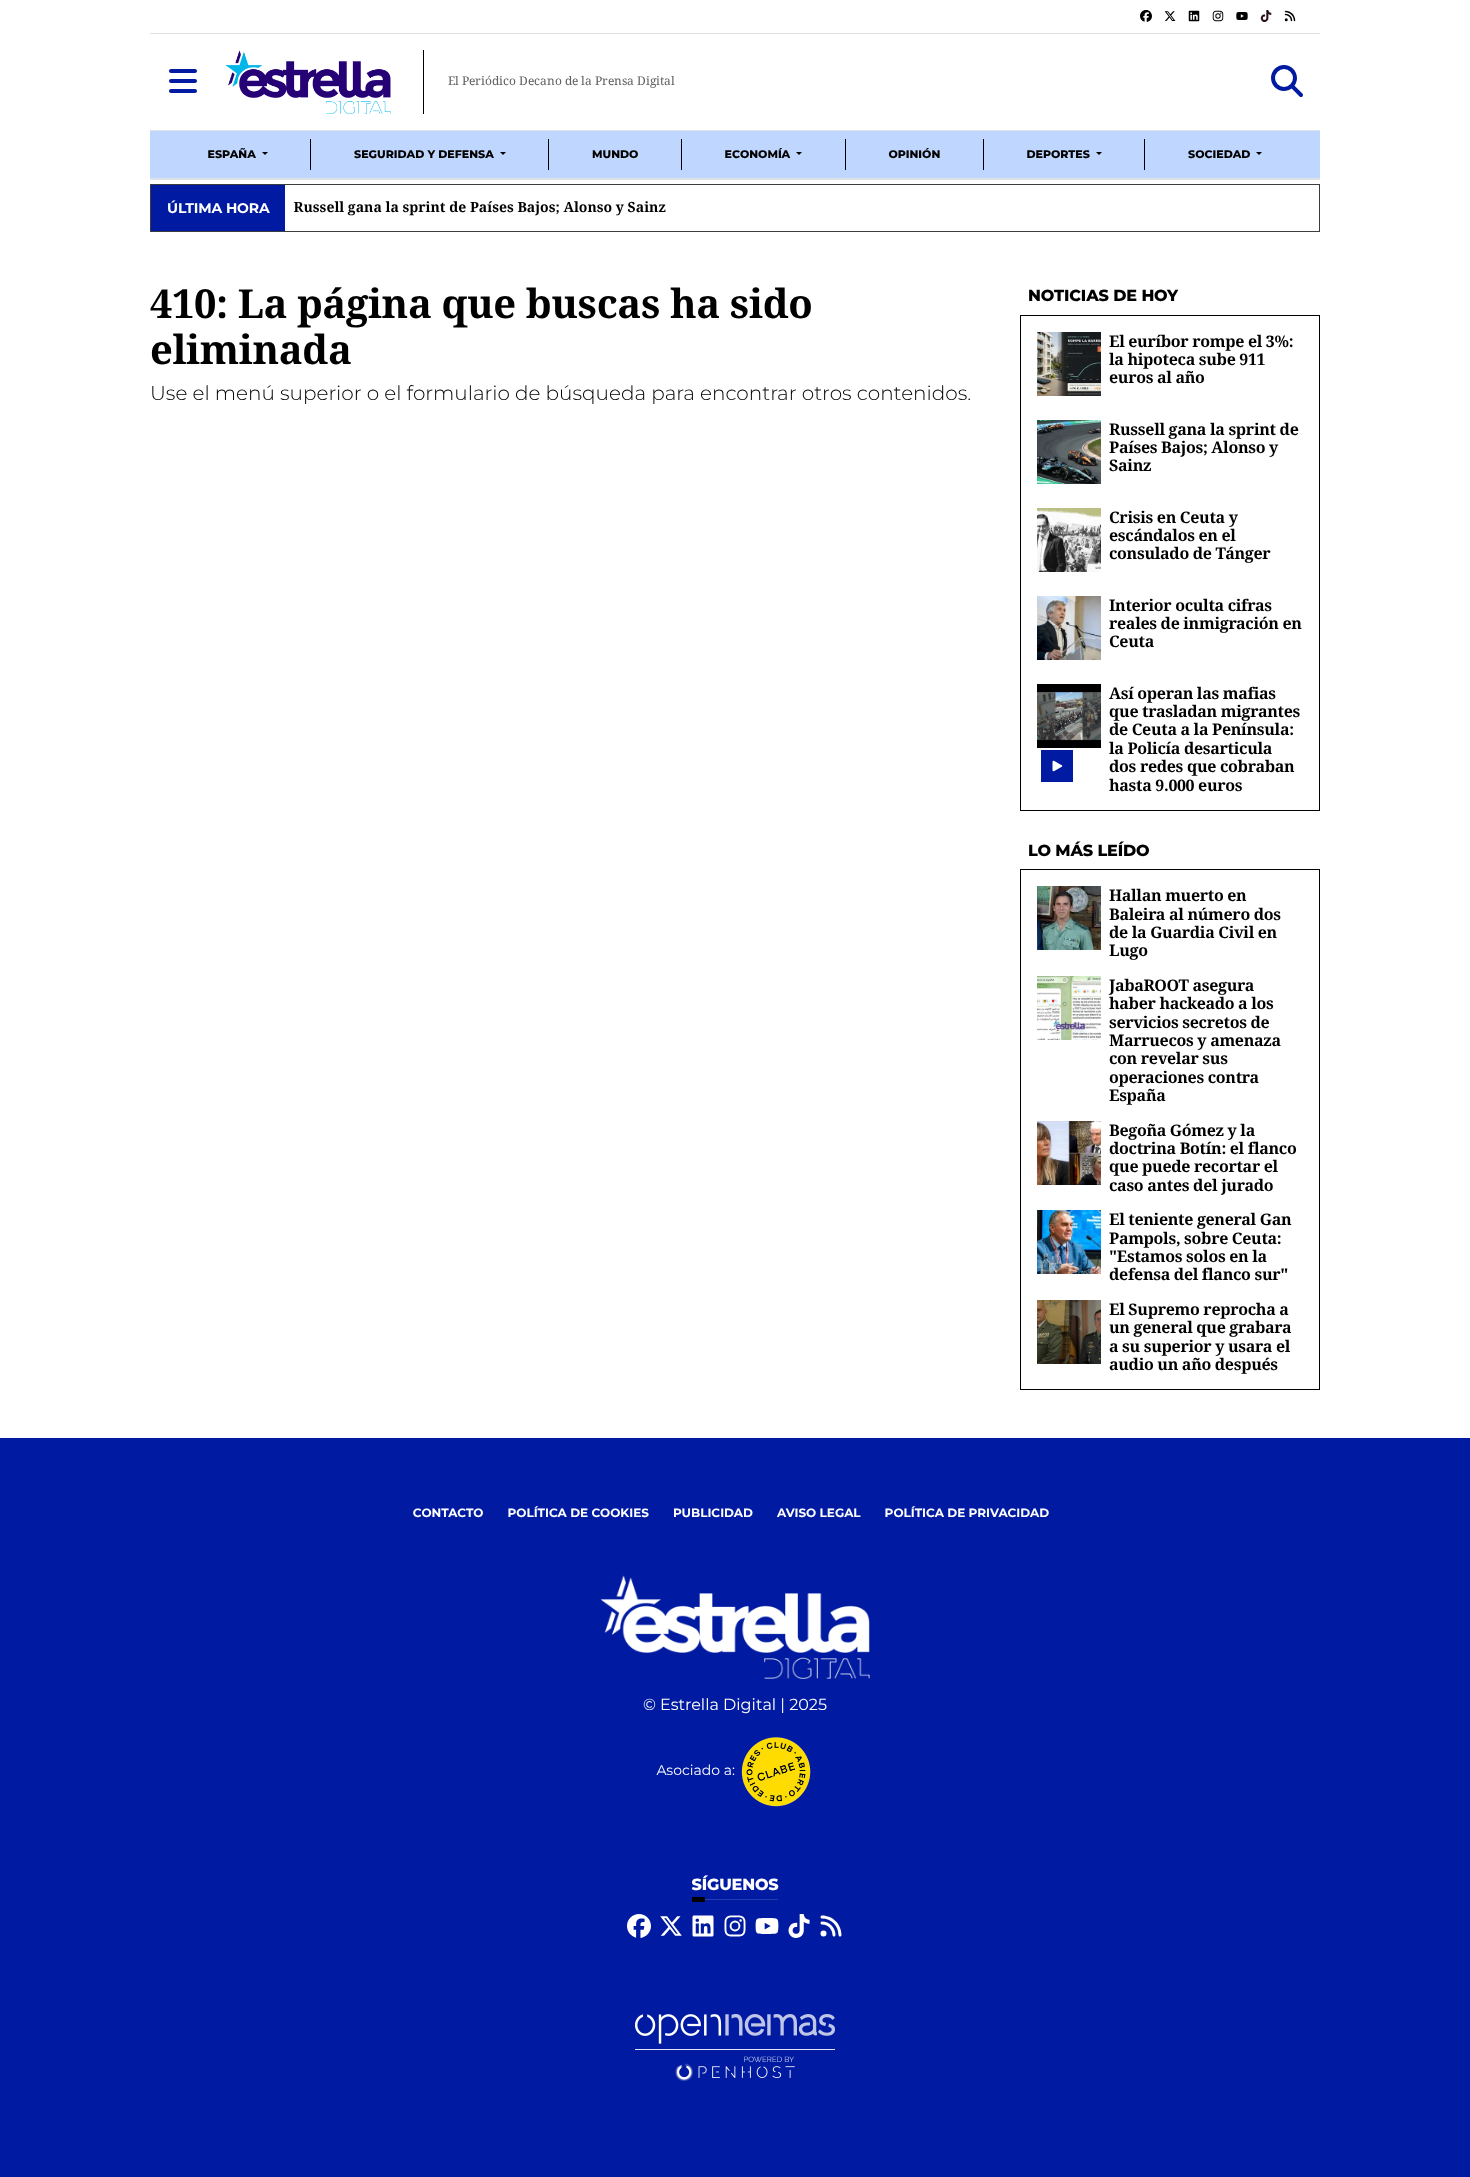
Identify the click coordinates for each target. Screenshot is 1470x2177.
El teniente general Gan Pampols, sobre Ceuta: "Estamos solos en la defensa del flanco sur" (1200, 1246)
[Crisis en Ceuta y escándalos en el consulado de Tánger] (1069, 539)
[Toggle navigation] (183, 82)
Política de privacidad (967, 1513)
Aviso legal (819, 1513)
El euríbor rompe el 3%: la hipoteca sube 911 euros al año (1201, 359)
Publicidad (713, 1513)
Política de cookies (577, 1513)
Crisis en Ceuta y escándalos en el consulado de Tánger (1189, 535)
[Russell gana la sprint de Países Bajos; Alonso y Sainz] (1069, 451)
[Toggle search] (1287, 82)
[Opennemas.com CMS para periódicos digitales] (735, 2046)
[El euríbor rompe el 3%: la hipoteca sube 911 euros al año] (1069, 363)
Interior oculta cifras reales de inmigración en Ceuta (1205, 623)
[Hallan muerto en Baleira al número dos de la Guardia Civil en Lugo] (1069, 917)
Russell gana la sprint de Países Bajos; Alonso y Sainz (1203, 447)
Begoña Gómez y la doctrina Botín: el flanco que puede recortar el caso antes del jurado (1202, 1157)
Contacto (448, 1513)
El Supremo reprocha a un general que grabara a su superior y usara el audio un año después (1200, 1336)
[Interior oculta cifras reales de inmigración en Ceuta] (1069, 627)
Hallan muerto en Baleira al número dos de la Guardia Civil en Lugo (1195, 922)
